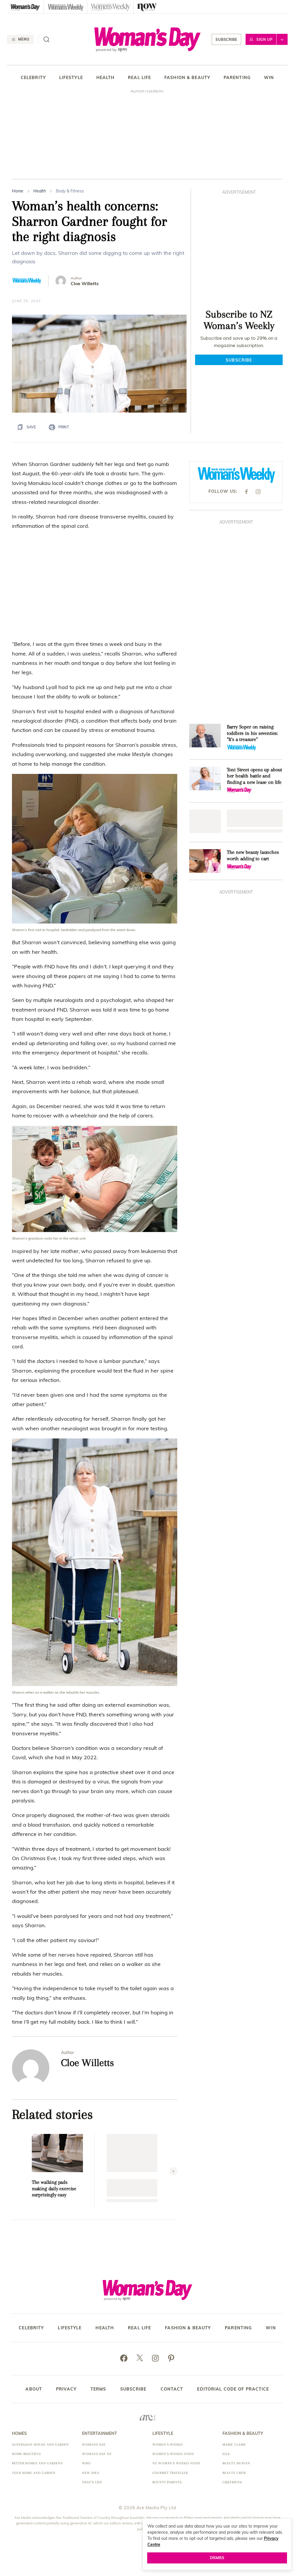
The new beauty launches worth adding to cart (253, 852)
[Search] (46, 39)
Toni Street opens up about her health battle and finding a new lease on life (254, 772)
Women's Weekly (168, 2441)
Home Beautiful (27, 2451)
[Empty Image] (205, 818)
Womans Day (94, 2441)
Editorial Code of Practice (233, 2386)
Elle (226, 2451)
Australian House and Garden (40, 2441)
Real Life (139, 78)
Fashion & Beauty (187, 78)
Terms (98, 2386)
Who (86, 2460)
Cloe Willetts (85, 284)
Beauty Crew (234, 2470)
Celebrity (33, 78)
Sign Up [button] (265, 40)
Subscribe (227, 40)
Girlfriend (232, 2479)
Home (18, 191)
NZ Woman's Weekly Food (176, 2460)
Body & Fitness (70, 191)
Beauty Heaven (236, 2460)
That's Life (92, 2479)
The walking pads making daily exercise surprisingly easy (54, 2185)
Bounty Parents (167, 2479)
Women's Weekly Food (173, 2451)
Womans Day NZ (97, 2451)
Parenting (237, 78)
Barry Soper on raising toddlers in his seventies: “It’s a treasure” (252, 730)
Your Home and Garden (34, 2470)
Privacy (66, 2386)
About (34, 2386)
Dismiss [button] (217, 2558)
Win (269, 78)
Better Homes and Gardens (37, 2460)
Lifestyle (71, 78)
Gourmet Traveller (170, 2470)
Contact (172, 2386)
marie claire (234, 2441)
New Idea (91, 2470)
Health (106, 78)
